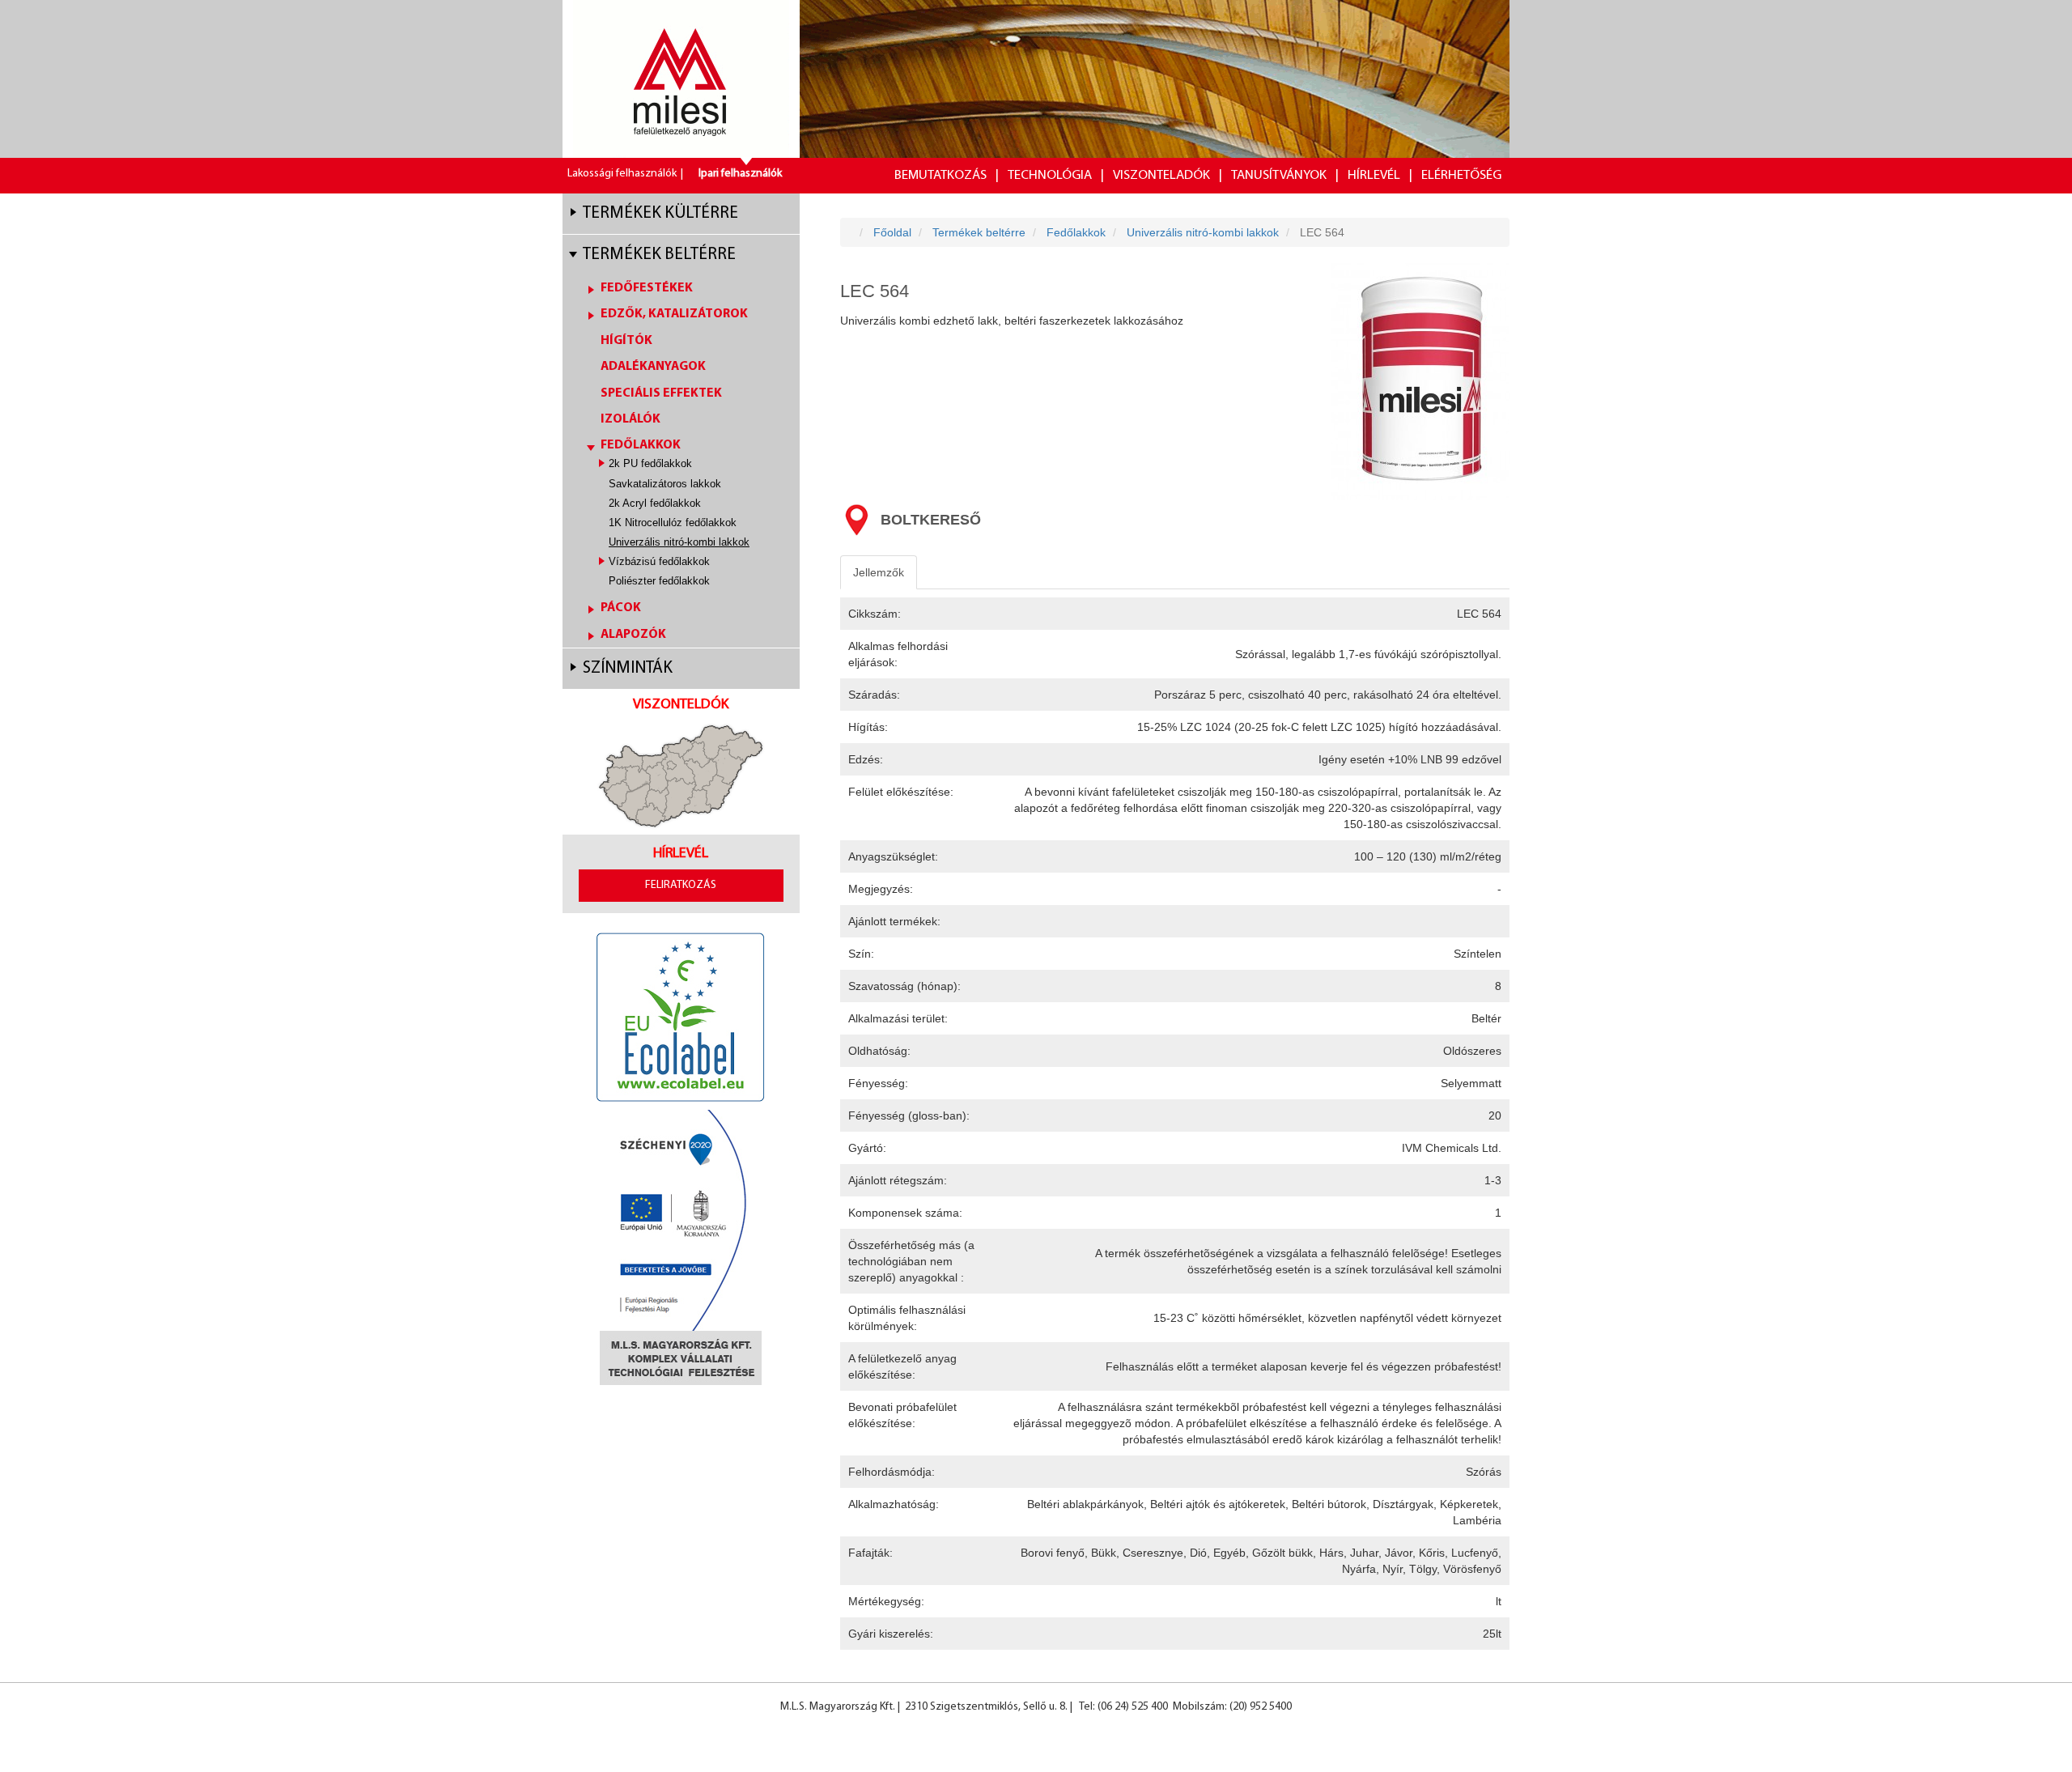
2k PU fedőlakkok (650, 463)
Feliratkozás (681, 885)
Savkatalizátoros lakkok (665, 484)
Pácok (621, 608)
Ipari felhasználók (740, 174)
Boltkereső (931, 520)
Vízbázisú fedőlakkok (659, 561)
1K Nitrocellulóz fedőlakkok (673, 523)
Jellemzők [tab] (879, 572)
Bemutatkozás (940, 175)
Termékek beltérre (659, 255)
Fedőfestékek (647, 288)
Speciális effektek (661, 393)
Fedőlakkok (641, 445)
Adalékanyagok (653, 367)
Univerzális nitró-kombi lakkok (679, 542)
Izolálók (631, 419)
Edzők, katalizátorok (674, 314)
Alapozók (633, 635)
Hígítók (626, 341)
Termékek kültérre (660, 213)
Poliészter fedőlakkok (659, 581)
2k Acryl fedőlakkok (655, 503)
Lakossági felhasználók (622, 174)
